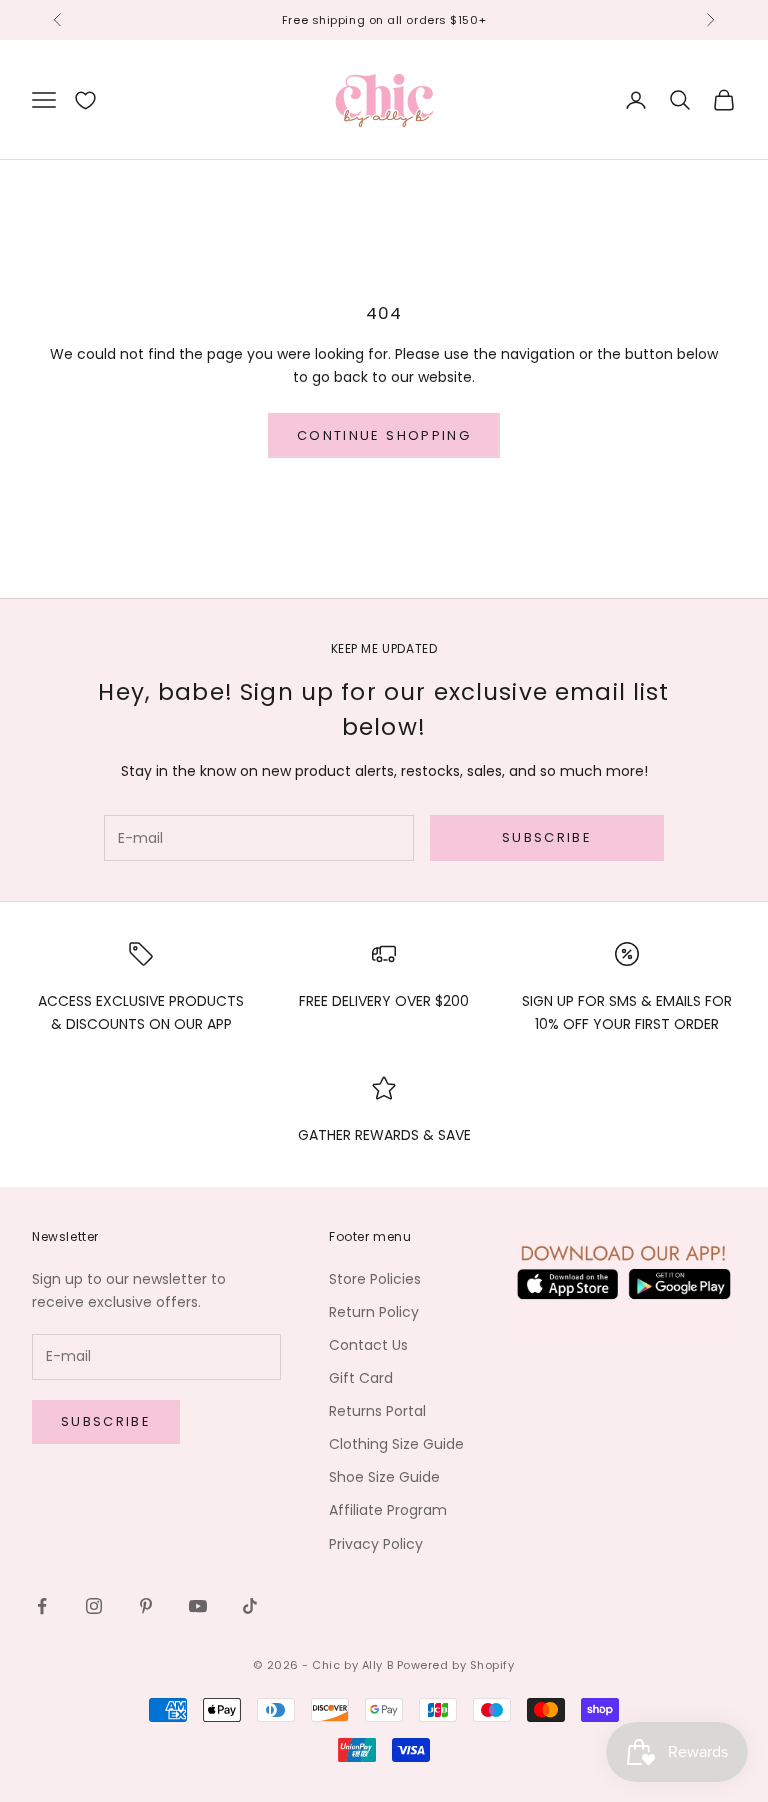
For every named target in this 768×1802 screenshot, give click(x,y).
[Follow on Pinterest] (146, 1606)
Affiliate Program (388, 1510)
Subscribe (547, 837)
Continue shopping (384, 435)
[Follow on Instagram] (94, 1606)
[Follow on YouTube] (198, 1606)
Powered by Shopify (456, 1665)
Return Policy (374, 1312)
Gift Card (361, 1378)
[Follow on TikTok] (250, 1606)
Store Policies (375, 1279)
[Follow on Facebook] (42, 1606)
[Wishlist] (85, 100)
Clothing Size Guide (396, 1444)
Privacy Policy (376, 1544)
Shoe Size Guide (384, 1477)
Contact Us (368, 1345)
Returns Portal (377, 1411)
